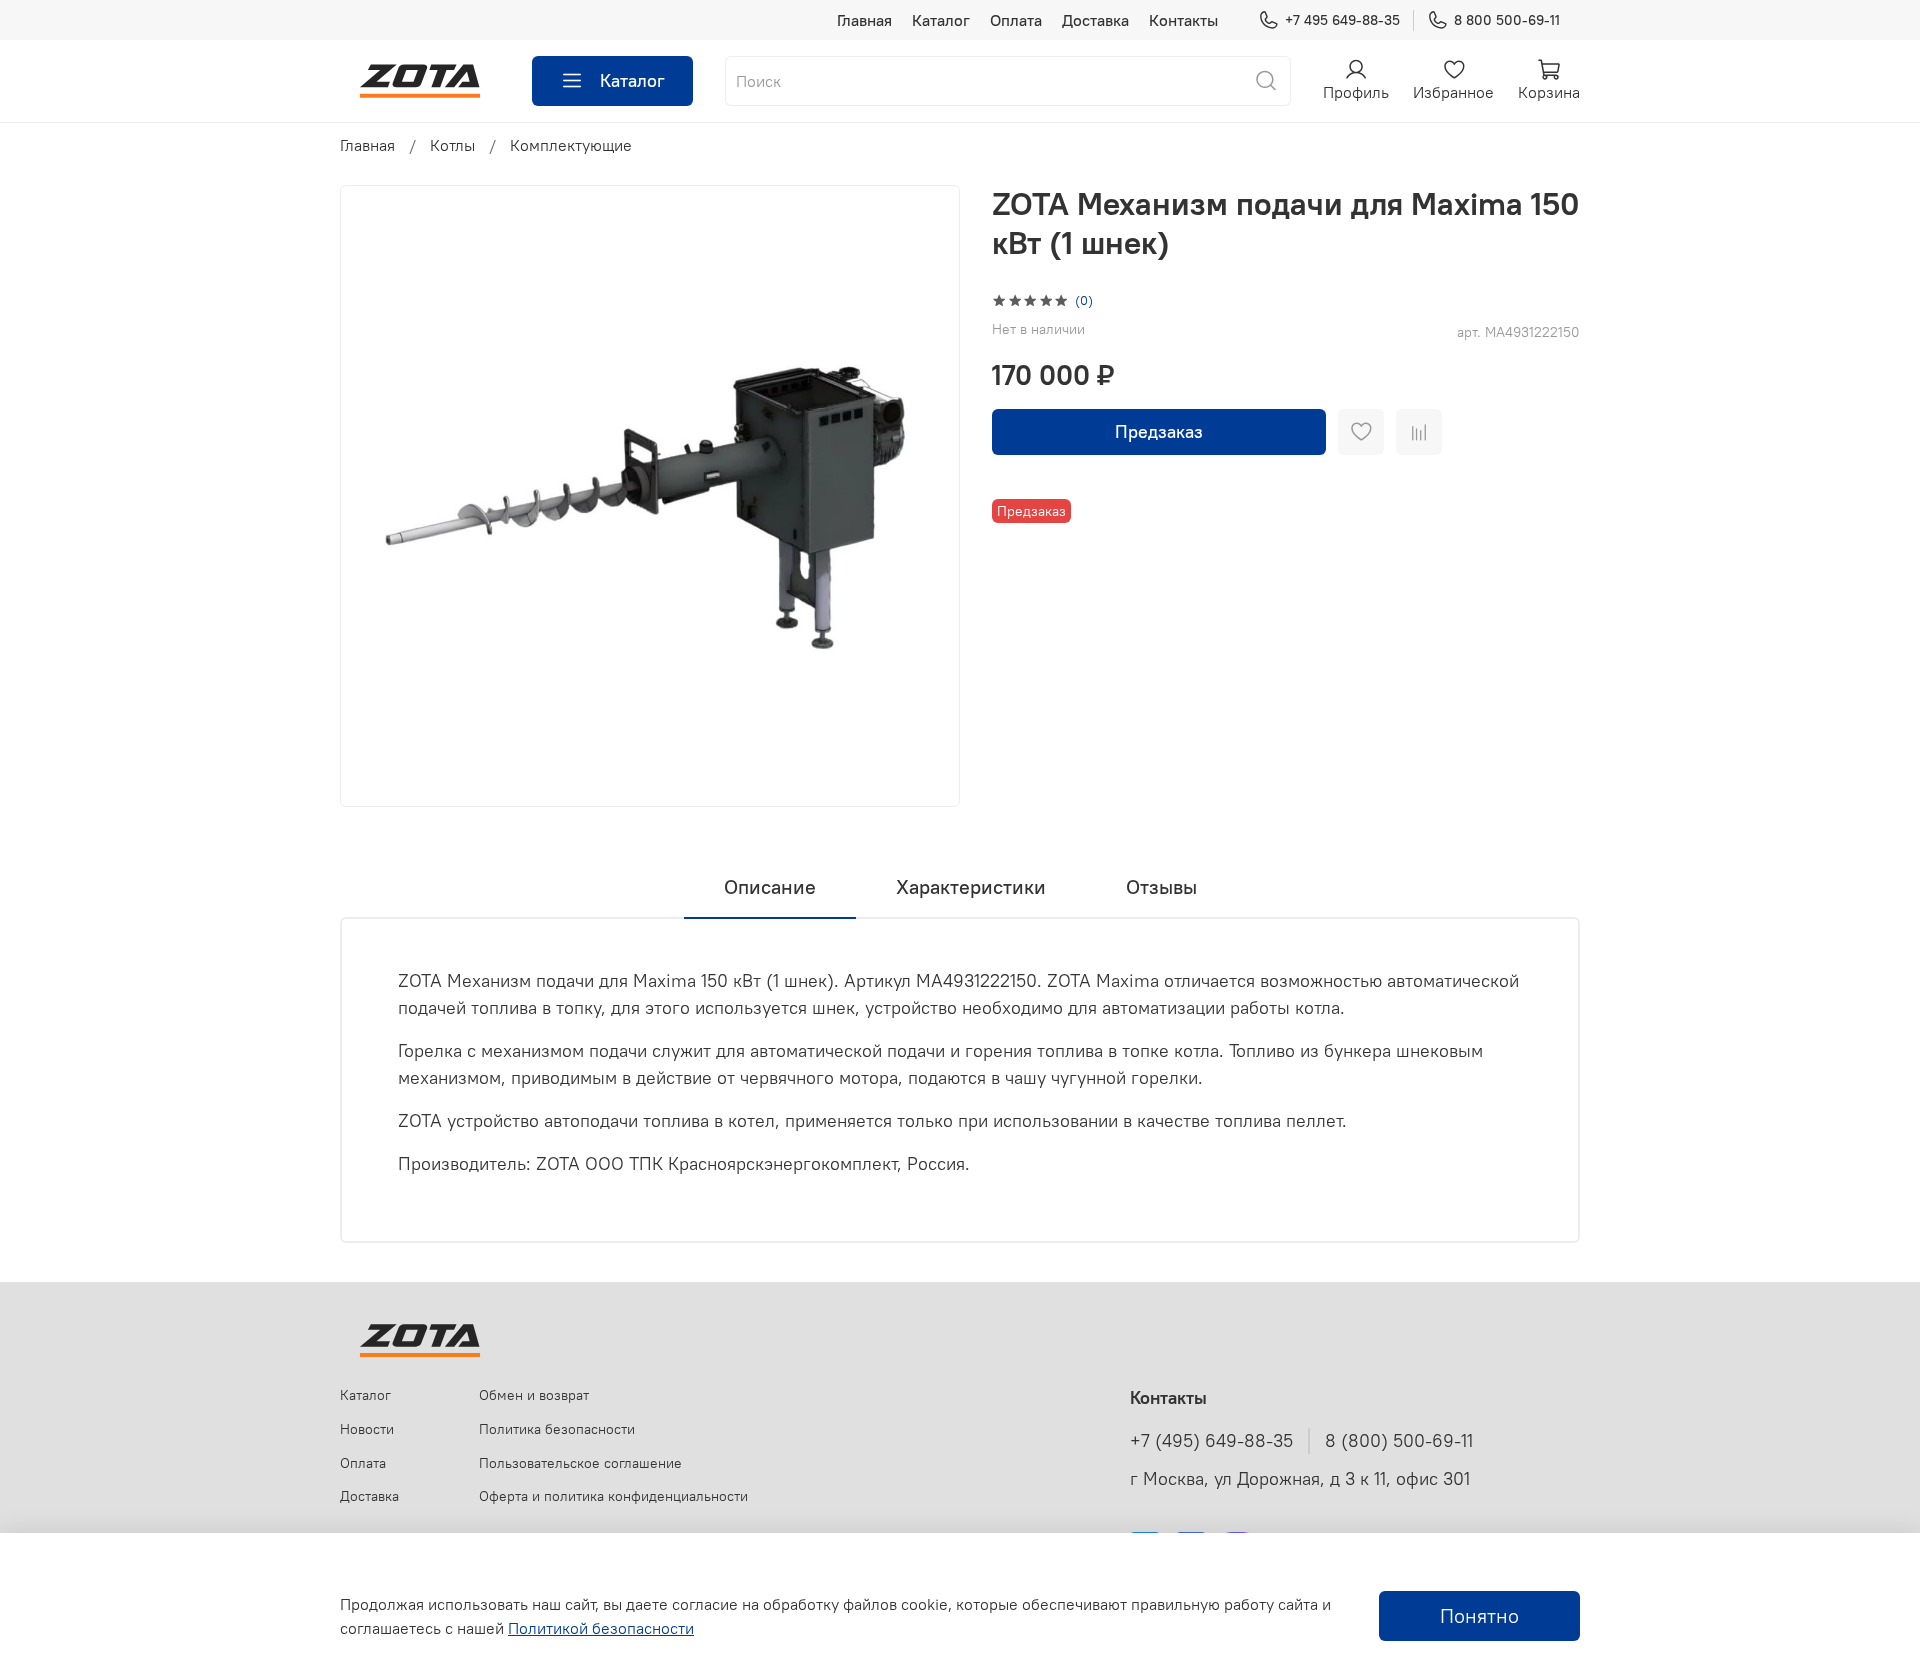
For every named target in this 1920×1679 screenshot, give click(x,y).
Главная (864, 20)
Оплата (1016, 20)
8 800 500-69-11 (1507, 20)
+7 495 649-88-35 (1342, 20)
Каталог (941, 20)
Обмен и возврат (534, 1395)
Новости (367, 1429)
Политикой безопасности (601, 1628)
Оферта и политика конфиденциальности (613, 1496)
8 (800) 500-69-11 (1399, 1441)
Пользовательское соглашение (580, 1463)
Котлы (452, 145)
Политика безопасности (557, 1429)
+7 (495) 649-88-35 (1211, 1441)
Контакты (1183, 20)
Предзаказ (1159, 431)
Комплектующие (571, 145)
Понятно (1479, 1615)
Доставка (1095, 20)
